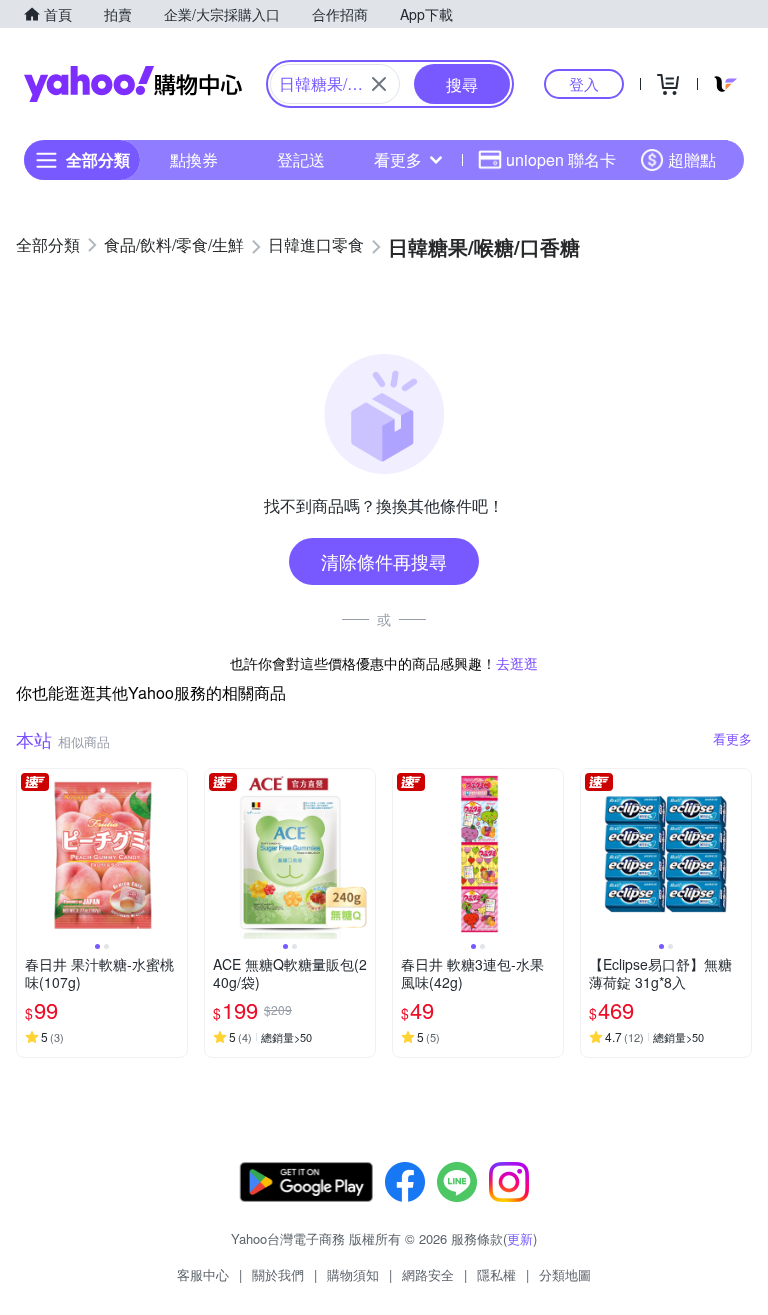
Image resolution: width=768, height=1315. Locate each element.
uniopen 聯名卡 (561, 159)
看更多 (398, 159)
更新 (520, 1238)
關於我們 (278, 1274)
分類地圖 (565, 1274)
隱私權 (496, 1274)
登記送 (301, 159)
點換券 (194, 159)
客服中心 (203, 1274)
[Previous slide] (30, 854)
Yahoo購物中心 (133, 84)
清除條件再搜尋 (384, 561)
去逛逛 (517, 663)
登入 (584, 83)
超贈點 (692, 159)
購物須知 (353, 1274)
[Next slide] (174, 854)
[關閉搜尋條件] (379, 84)
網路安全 (428, 1274)
